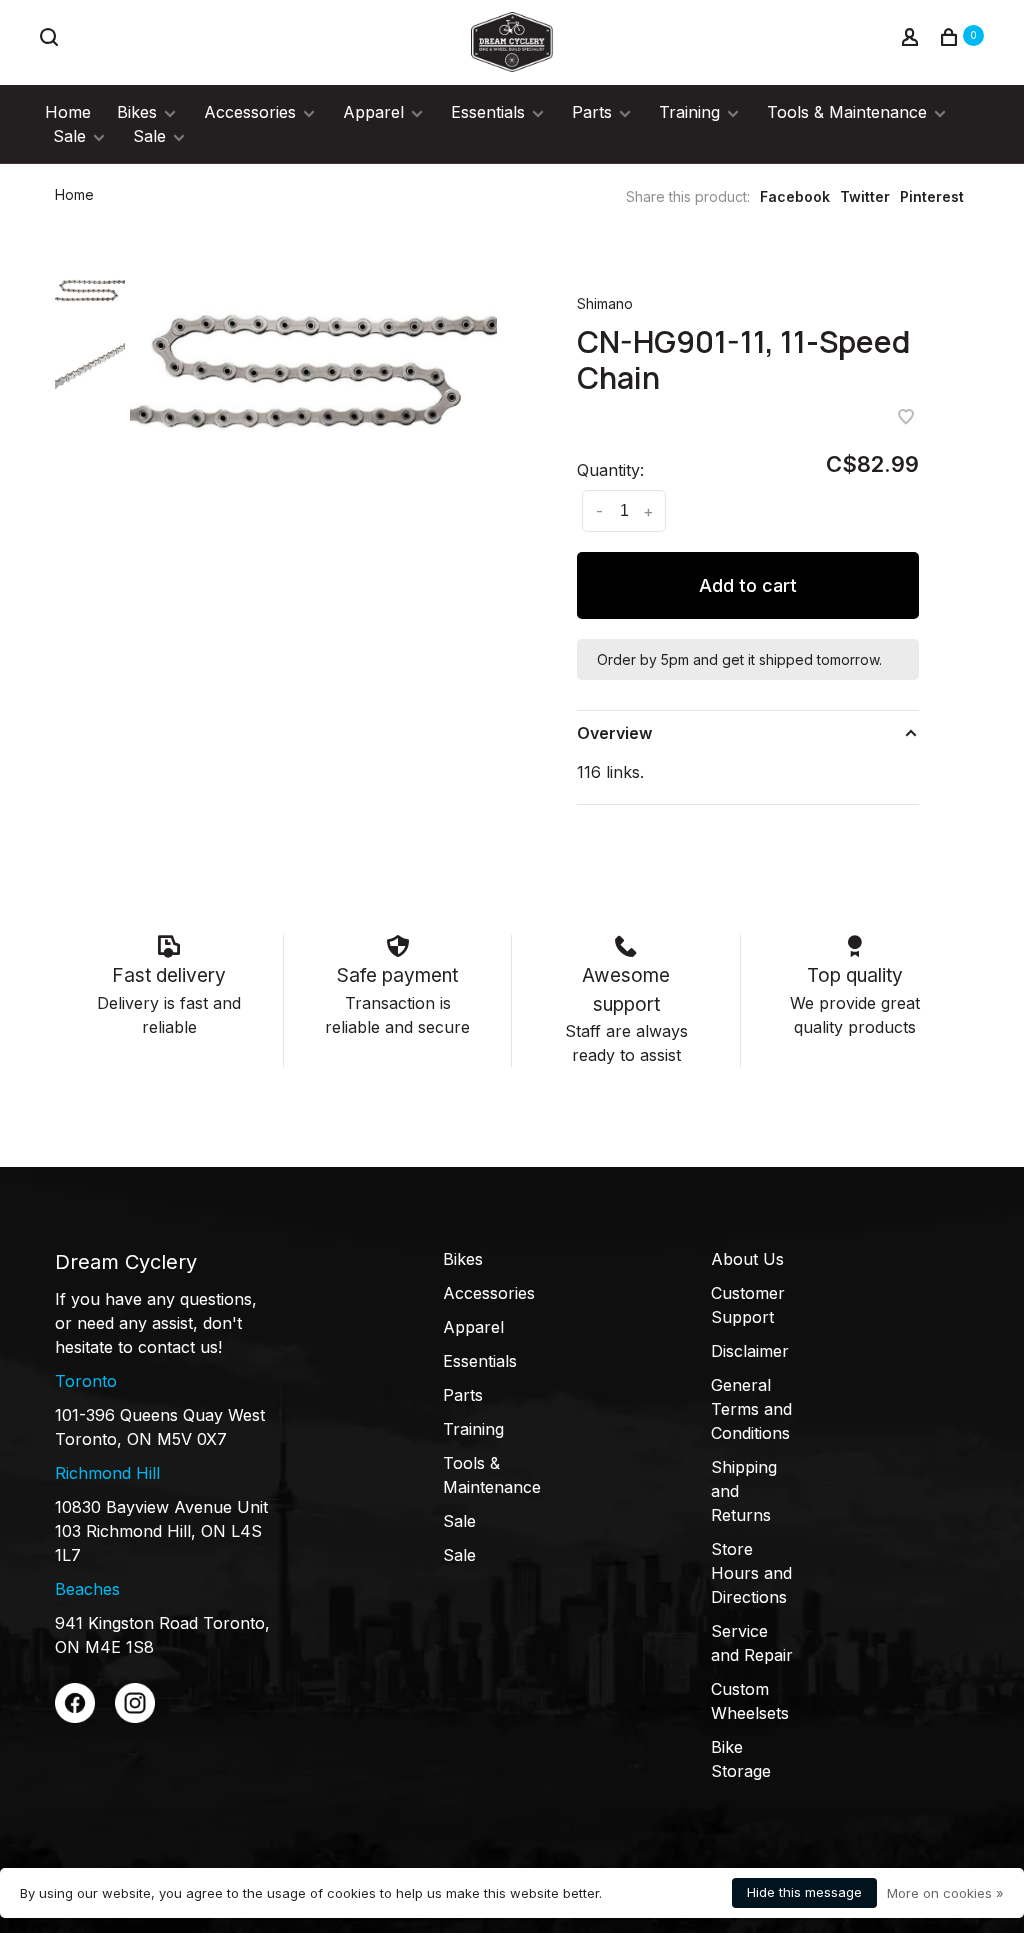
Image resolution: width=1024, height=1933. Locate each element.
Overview (614, 733)
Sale (69, 136)
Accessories (250, 112)
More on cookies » (945, 1893)
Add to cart (748, 585)
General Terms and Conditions (751, 1409)
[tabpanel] (313, 369)
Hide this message (804, 1892)
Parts (592, 112)
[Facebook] (75, 1717)
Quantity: (610, 470)
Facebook (795, 196)
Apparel (373, 112)
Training (689, 112)
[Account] (912, 39)
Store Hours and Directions (751, 1573)
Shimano (605, 303)
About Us (747, 1259)
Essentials (488, 112)
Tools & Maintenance (847, 112)
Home (68, 112)
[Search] (51, 39)
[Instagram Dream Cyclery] (135, 1717)
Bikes (137, 112)
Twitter (865, 196)
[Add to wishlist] (906, 418)
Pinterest (932, 196)
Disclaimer (750, 1351)
